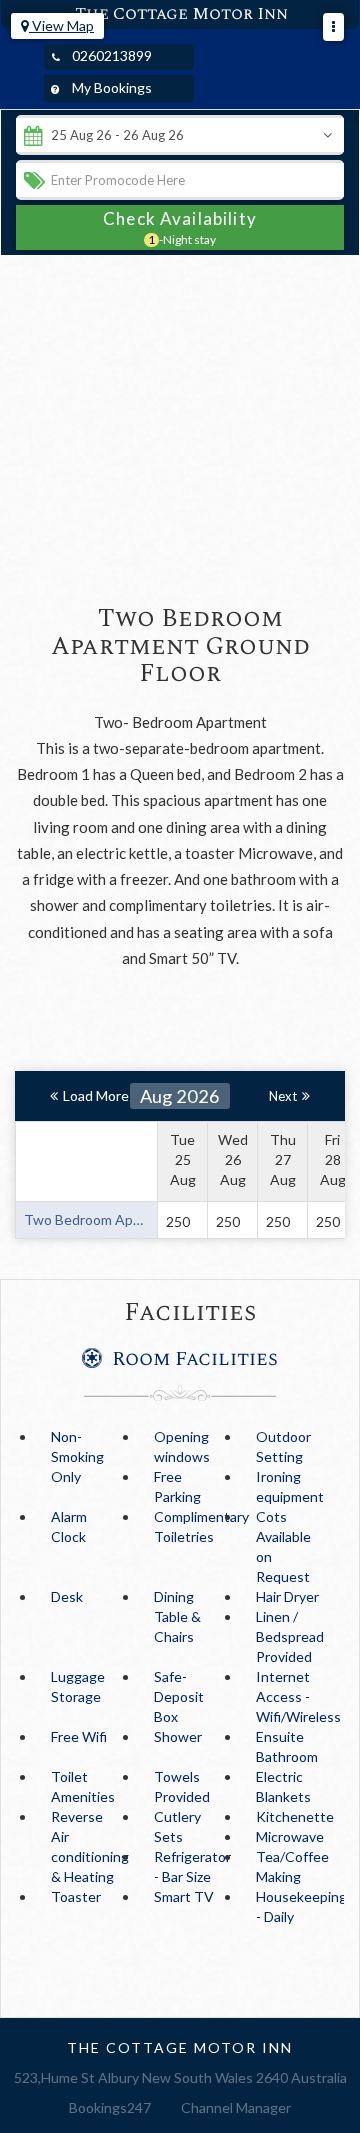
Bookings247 (110, 2107)
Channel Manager (236, 2107)
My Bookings (112, 87)
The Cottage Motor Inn (181, 14)
